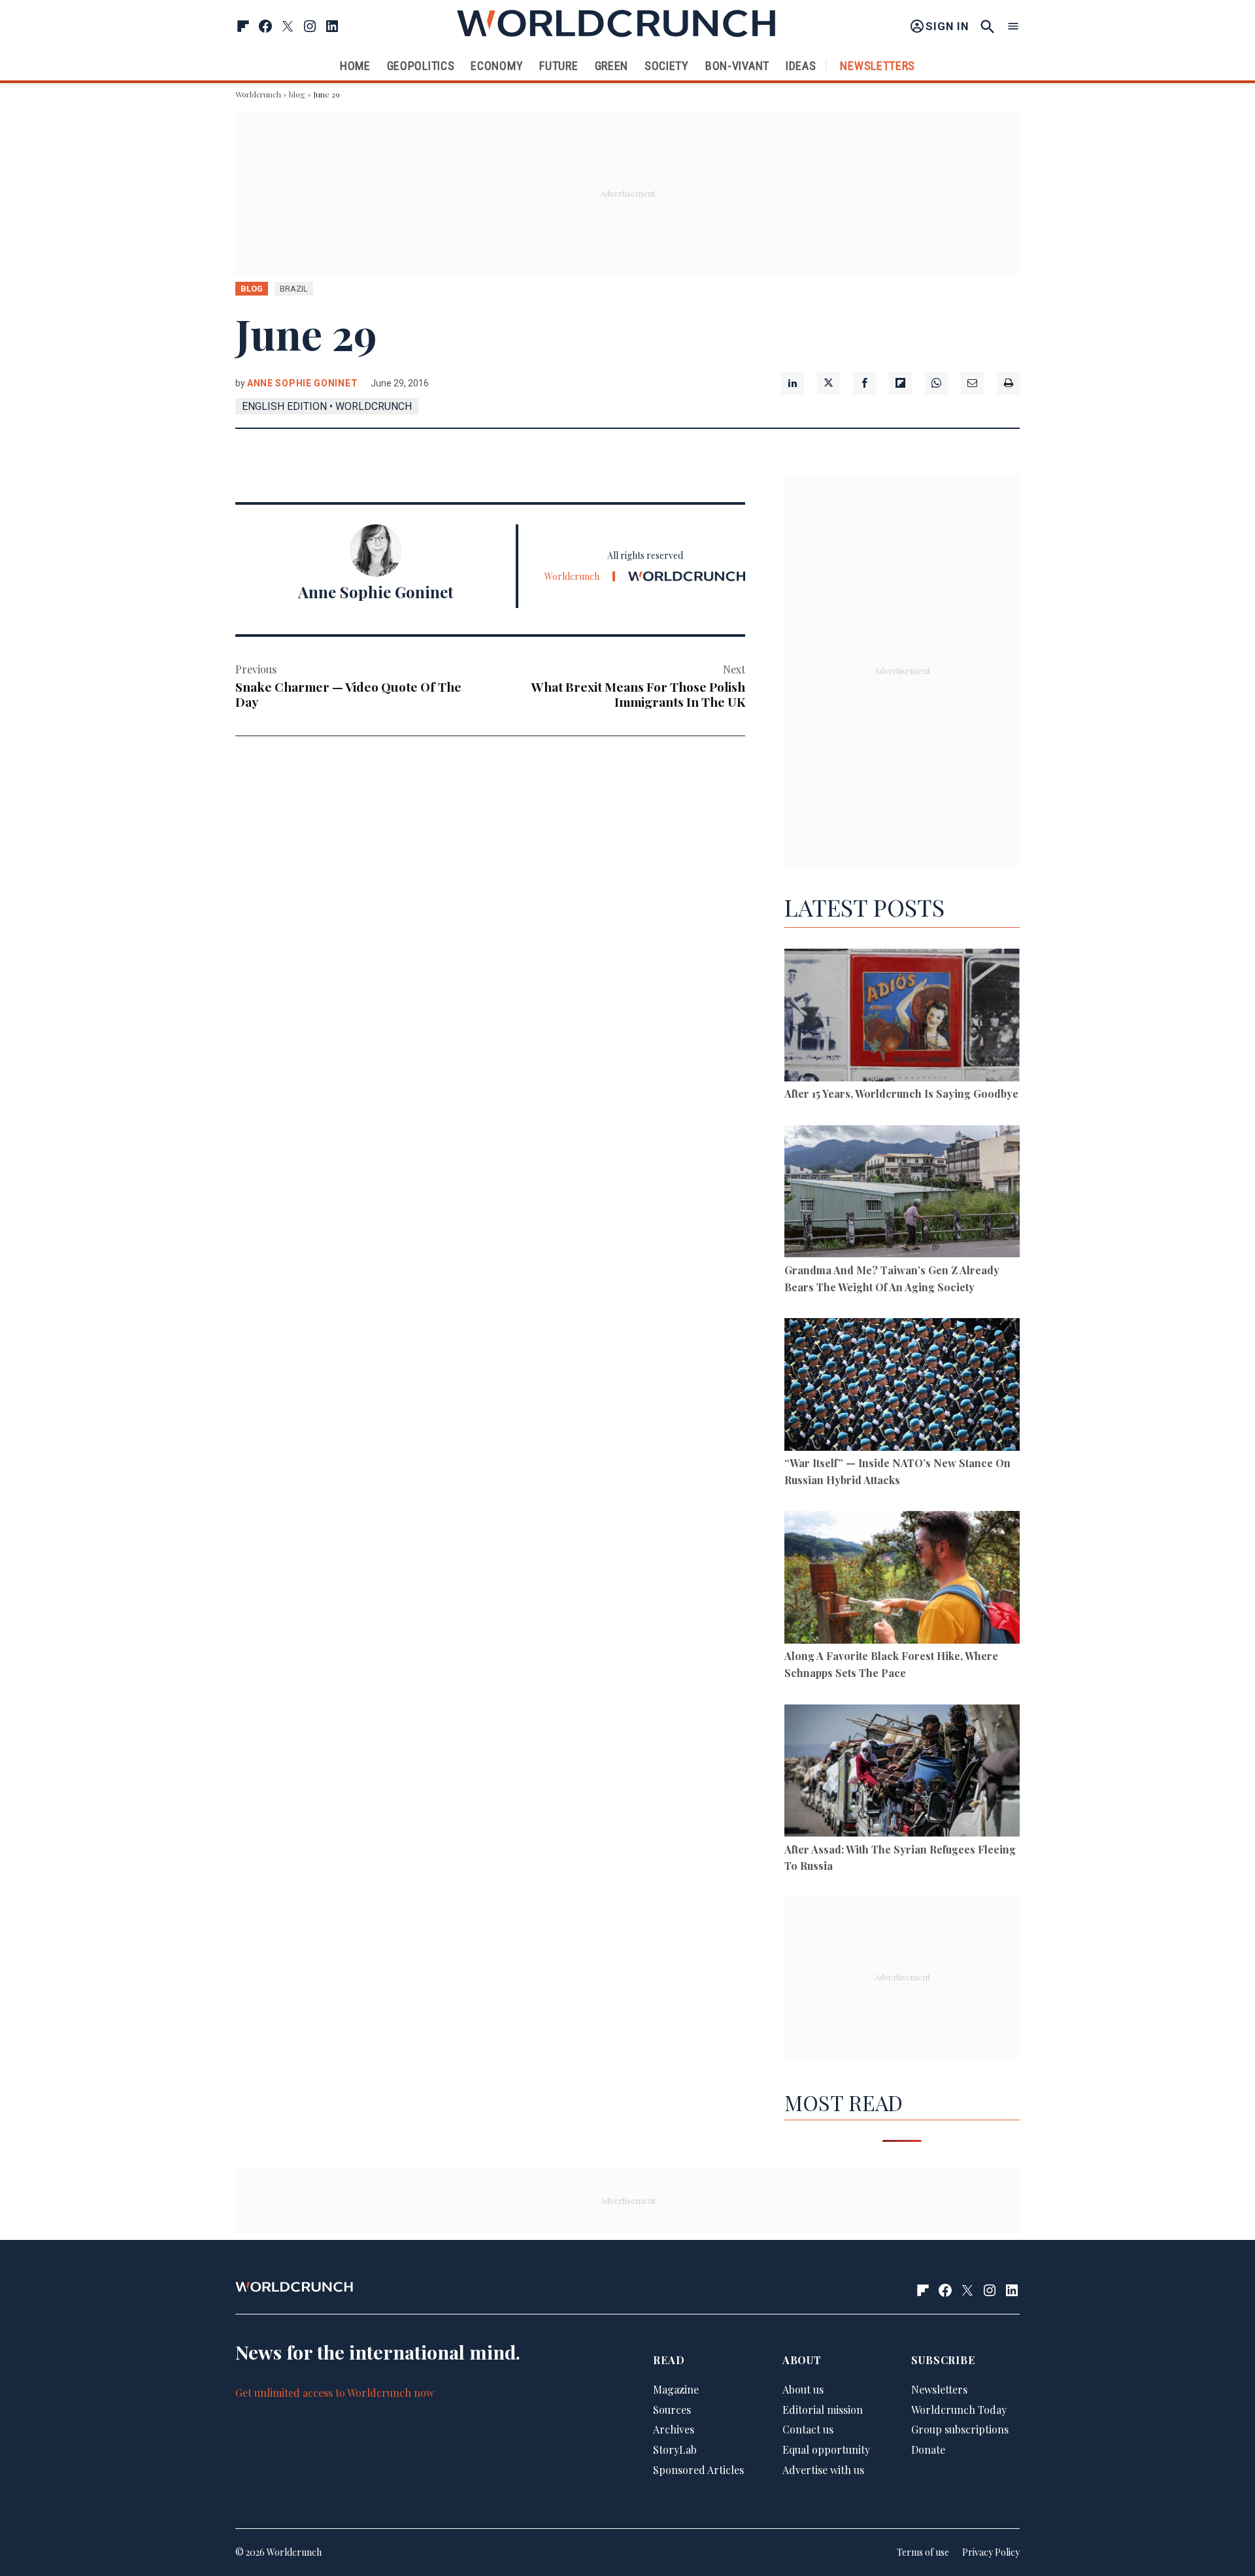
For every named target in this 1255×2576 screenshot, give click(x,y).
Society (667, 66)
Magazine (676, 2389)
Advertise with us (823, 2470)
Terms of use (923, 2552)
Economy (497, 66)
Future (559, 66)
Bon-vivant (737, 66)
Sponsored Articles (698, 2470)
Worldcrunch (258, 94)
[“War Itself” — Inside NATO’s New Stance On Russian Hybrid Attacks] (902, 1386)
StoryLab (675, 2449)
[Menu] (1013, 26)
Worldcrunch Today (959, 2410)
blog (297, 94)
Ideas (801, 66)
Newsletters (878, 66)
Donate (928, 2449)
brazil (294, 289)
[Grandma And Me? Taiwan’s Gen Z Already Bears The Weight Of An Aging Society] (902, 1194)
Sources (672, 2410)
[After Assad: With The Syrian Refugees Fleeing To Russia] (902, 1773)
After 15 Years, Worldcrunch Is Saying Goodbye (901, 1093)
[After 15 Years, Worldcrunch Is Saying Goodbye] (902, 1017)
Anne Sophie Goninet (302, 383)
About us (803, 2389)
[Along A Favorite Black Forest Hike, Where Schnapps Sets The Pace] (902, 1579)
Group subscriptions (960, 2429)
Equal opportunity (826, 2449)
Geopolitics (421, 66)
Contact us (808, 2429)
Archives (674, 2429)
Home (355, 66)
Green (612, 66)
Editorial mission (823, 2410)
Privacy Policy (991, 2552)
